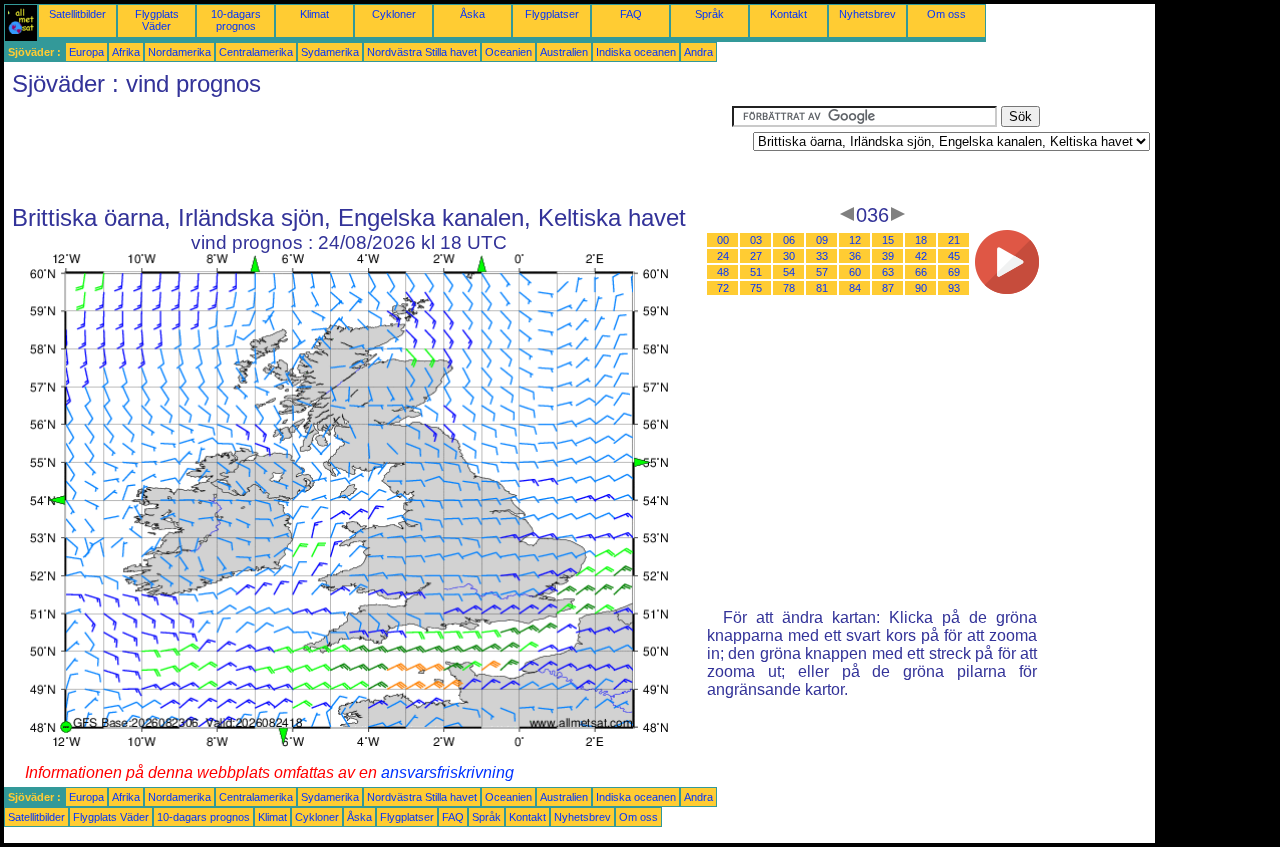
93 (954, 288)
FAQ (631, 14)
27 (756, 256)
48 (723, 272)
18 (921, 240)
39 (888, 256)
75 (756, 288)
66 (921, 272)
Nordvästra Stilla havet (422, 52)
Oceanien (508, 52)
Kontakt (788, 14)
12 (855, 240)
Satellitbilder (77, 14)
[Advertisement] (368, 151)
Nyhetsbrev (867, 14)
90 (921, 288)
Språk (709, 14)
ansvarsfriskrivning (447, 772)
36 (855, 256)
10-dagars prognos (236, 20)
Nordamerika (179, 52)
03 (756, 240)
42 (921, 256)
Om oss (946, 14)
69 (954, 272)
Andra (698, 52)
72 (723, 288)
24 (723, 256)
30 (789, 256)
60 (855, 272)
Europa (86, 52)
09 (822, 240)
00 (723, 240)
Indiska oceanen (636, 52)
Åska (472, 14)
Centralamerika (256, 52)
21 (954, 240)
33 (822, 256)
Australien (564, 52)
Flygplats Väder (157, 20)
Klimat (314, 14)
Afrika (126, 52)
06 (789, 240)
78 (789, 288)
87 (888, 288)
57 (822, 272)
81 (822, 288)
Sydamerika (330, 52)
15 (888, 240)
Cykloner (394, 14)
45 (954, 256)
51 (756, 272)
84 (855, 288)
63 (888, 272)
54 (789, 272)
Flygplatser (552, 14)
